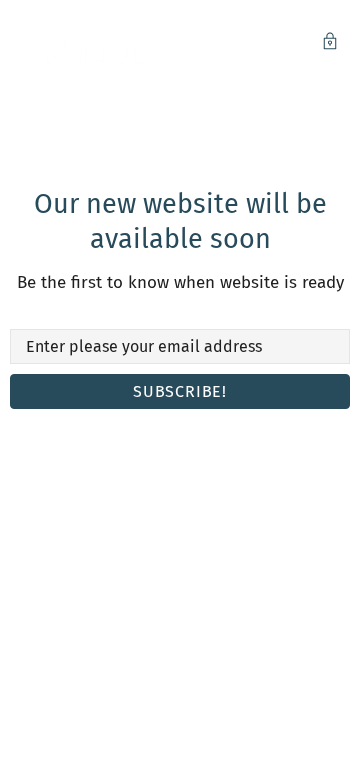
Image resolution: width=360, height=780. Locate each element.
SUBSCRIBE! (180, 391)
